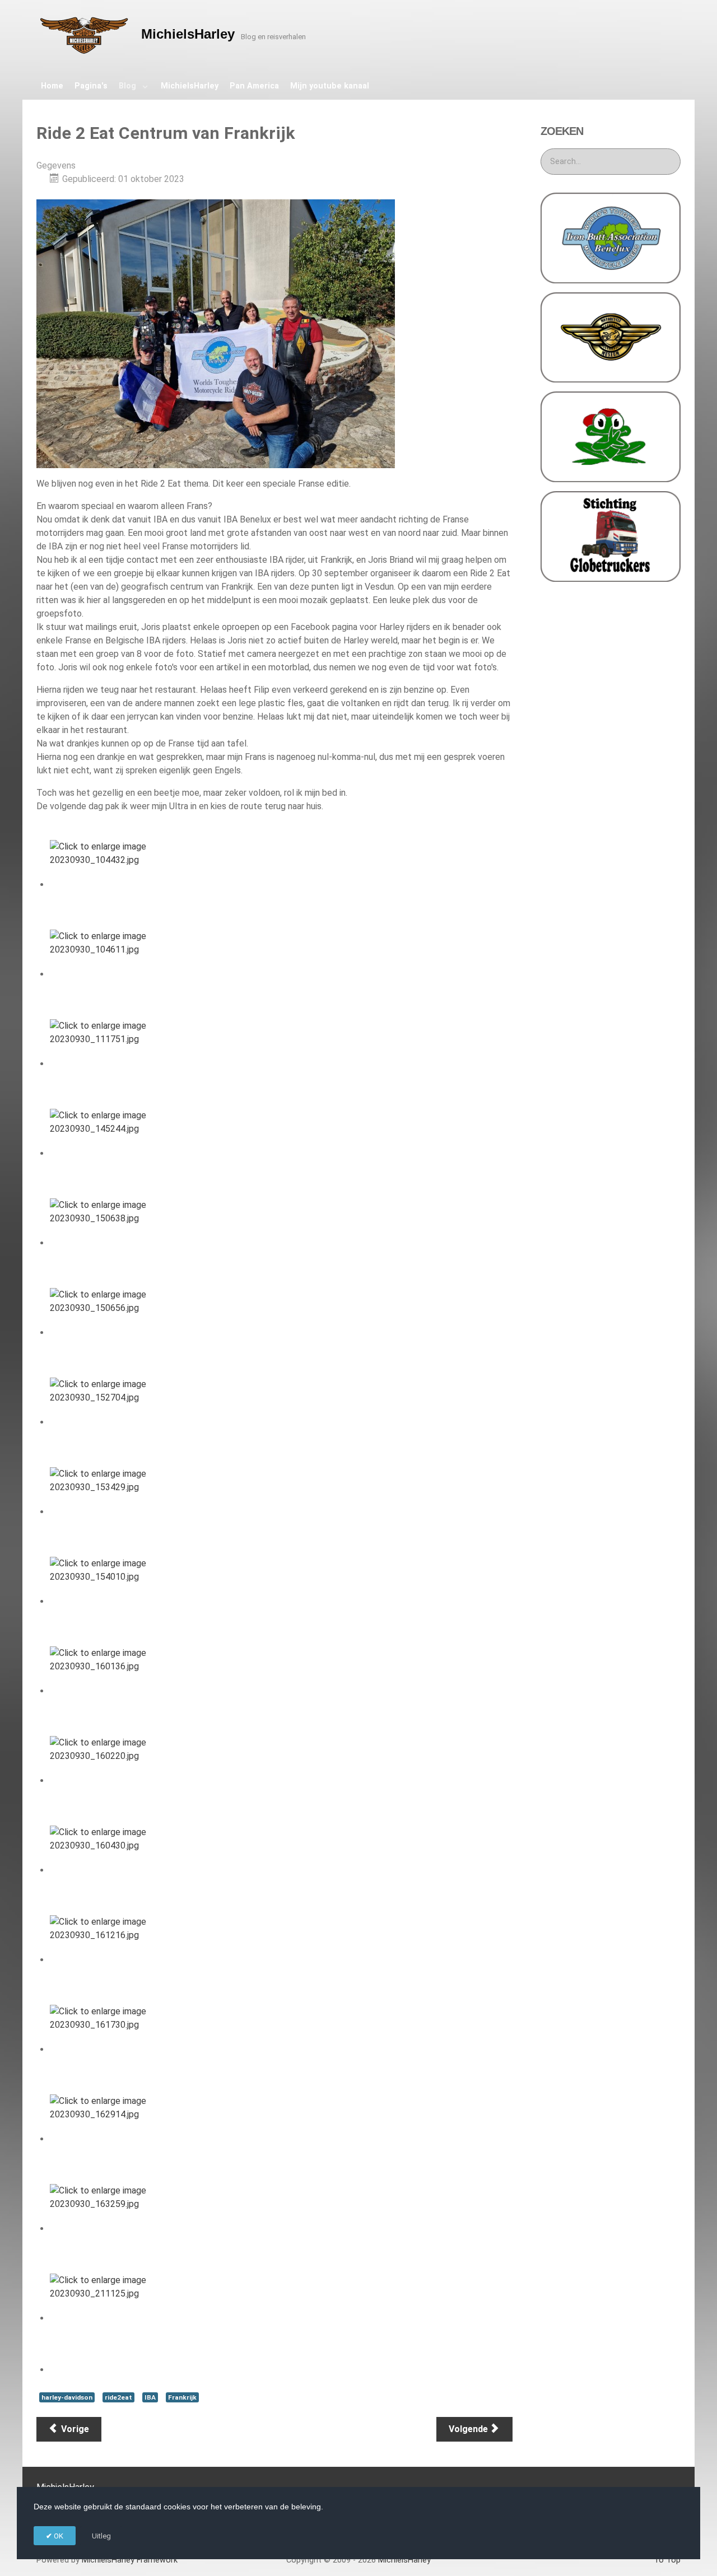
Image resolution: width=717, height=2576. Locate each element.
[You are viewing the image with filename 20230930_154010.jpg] (106, 1601)
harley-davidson (67, 2397)
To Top (667, 2560)
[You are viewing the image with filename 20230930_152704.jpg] (106, 1422)
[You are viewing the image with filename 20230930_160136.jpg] (106, 1691)
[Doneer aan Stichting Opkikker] (611, 436)
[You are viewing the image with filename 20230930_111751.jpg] (106, 1064)
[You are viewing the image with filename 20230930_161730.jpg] (106, 2049)
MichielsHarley (130, 2560)
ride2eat (118, 2397)
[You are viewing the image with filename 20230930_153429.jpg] (106, 1512)
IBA (150, 2397)
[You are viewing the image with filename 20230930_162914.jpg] (106, 2139)
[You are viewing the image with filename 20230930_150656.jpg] (106, 1333)
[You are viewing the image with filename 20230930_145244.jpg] (106, 1153)
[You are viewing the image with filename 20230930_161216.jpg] (106, 1960)
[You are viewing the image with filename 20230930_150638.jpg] (106, 1243)
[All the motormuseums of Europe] (611, 337)
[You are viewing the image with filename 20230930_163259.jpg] (106, 2229)
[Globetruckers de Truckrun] (611, 536)
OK (58, 2536)
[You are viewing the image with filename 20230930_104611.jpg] (106, 974)
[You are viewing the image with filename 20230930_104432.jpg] (106, 885)
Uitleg (101, 2536)
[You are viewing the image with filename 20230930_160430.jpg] (106, 1870)
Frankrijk (182, 2397)
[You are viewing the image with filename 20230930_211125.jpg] (106, 2318)
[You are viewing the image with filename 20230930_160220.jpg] (106, 1781)
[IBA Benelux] (611, 237)
